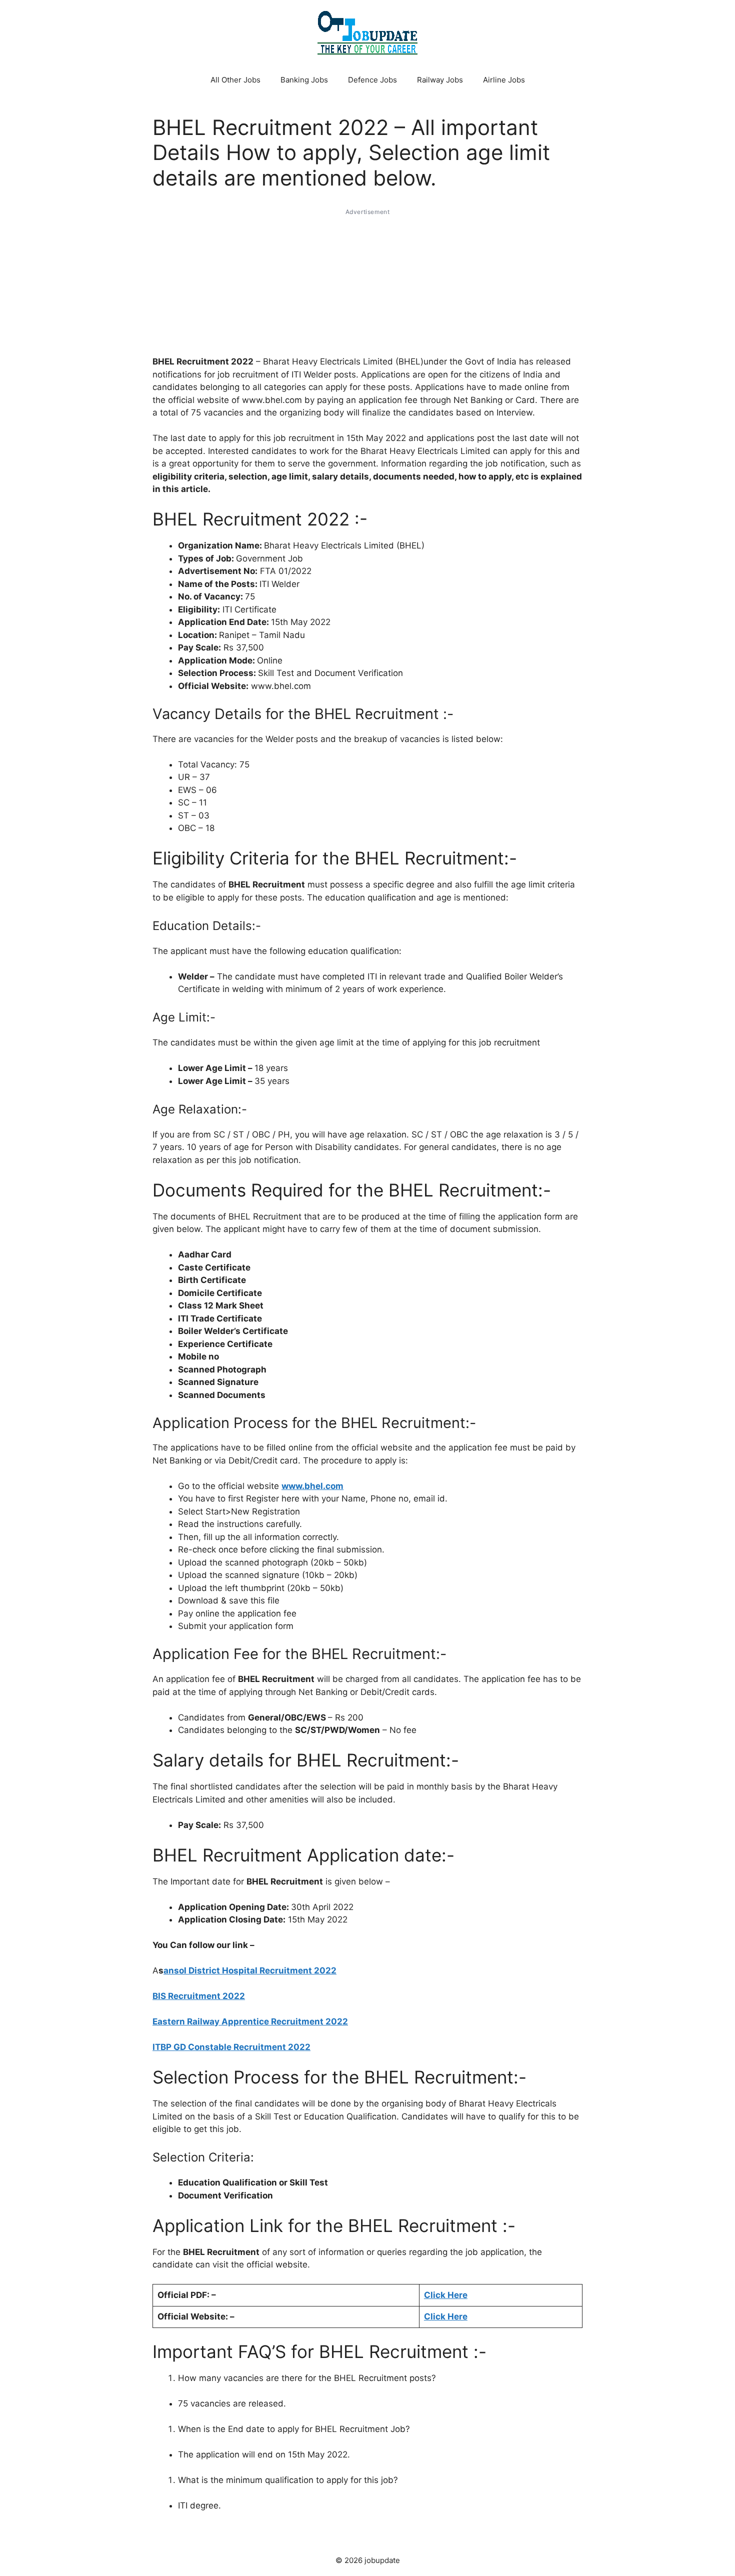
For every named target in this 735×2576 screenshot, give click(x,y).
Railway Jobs (440, 80)
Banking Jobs (304, 80)
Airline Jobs (504, 80)
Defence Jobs (372, 80)
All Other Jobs (235, 80)
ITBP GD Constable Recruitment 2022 (231, 2047)
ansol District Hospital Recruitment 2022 (250, 1970)
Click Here (446, 2316)
